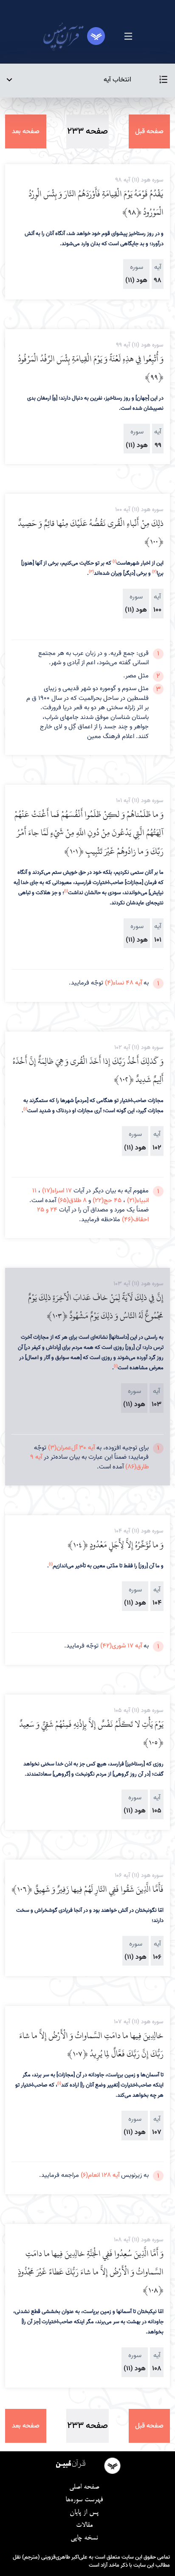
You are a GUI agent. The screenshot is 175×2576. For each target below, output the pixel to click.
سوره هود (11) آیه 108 (139, 2240)
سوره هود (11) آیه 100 (139, 510)
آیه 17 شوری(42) (121, 1646)
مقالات (84, 2526)
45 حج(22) (107, 1200)
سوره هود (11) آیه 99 (140, 345)
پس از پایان (84, 2513)
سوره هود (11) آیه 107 (139, 2022)
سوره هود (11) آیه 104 (139, 1531)
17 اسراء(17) (57, 1191)
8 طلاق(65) (72, 1200)
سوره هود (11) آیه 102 (139, 1047)
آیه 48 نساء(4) (123, 983)
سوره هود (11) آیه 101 (140, 801)
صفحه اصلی (84, 2487)
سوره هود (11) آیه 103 (138, 1284)
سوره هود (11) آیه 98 (139, 180)
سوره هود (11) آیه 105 (139, 1710)
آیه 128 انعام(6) (100, 2175)
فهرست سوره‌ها (84, 2500)
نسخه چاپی (84, 2538)
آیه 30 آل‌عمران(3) (71, 1448)
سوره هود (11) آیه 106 (139, 1875)
